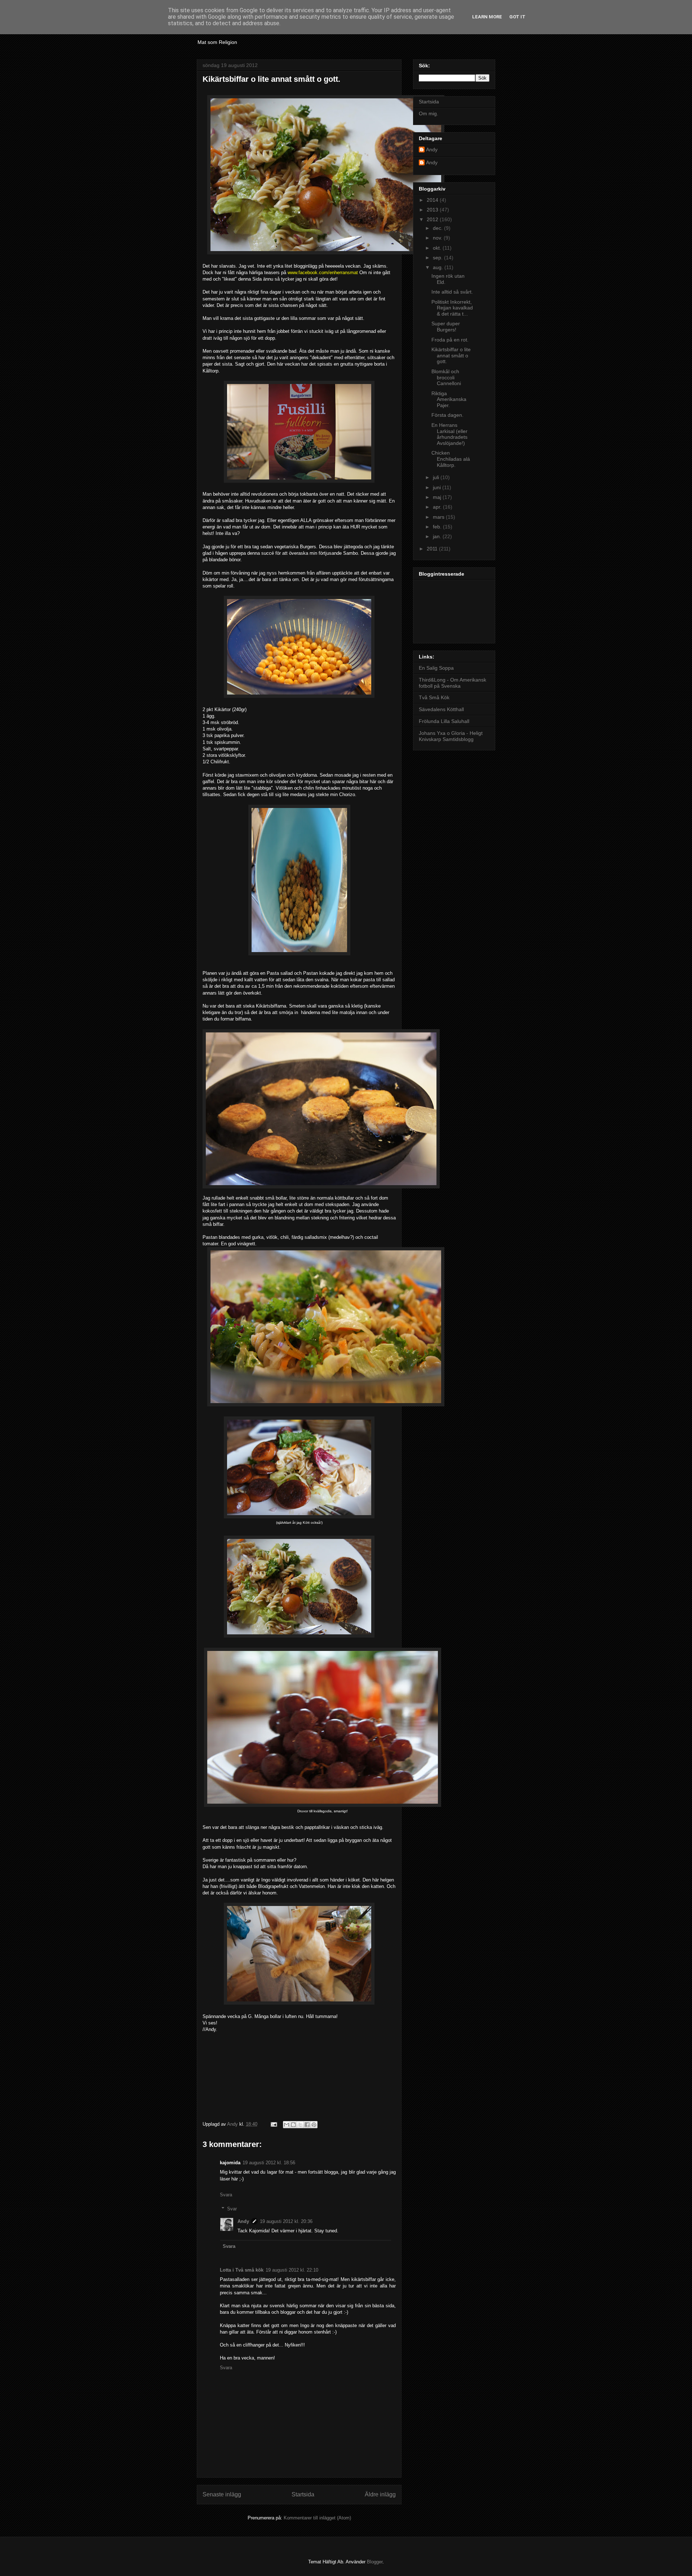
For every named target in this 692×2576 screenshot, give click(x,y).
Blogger (375, 2562)
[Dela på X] (300, 2125)
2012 (433, 219)
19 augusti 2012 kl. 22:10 (292, 2270)
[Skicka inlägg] (273, 2124)
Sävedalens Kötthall (441, 709)
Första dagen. (447, 415)
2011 (433, 549)
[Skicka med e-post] (287, 2125)
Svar (232, 2209)
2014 (433, 200)
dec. (438, 228)
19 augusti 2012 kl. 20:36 (286, 2221)
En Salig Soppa (436, 668)
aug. (439, 267)
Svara (226, 2195)
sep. (438, 258)
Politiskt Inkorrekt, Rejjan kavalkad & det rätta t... (452, 308)
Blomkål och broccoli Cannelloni (446, 378)
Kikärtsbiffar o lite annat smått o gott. (451, 356)
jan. (438, 536)
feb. (438, 527)
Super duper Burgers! (446, 327)
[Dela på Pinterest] (314, 2125)
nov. (438, 238)
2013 (433, 210)
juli (437, 477)
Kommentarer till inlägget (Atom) (317, 2518)
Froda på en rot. (450, 340)
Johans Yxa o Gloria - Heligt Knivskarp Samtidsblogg (451, 736)
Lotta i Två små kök (242, 2270)
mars (439, 517)
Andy (243, 2221)
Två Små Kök (434, 697)
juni (438, 487)
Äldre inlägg (380, 2494)
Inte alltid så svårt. (452, 292)
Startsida (303, 2494)
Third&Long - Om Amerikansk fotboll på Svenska (453, 683)
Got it (517, 17)
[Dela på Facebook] (307, 2125)
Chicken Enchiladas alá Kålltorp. (451, 459)
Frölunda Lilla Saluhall (444, 721)
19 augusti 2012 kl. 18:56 (269, 2163)
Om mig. (429, 113)
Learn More (487, 17)
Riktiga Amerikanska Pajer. (449, 399)
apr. (438, 507)
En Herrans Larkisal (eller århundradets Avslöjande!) (449, 434)
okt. (438, 248)
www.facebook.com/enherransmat (323, 273)
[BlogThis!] (293, 2125)
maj (438, 497)
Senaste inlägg (222, 2494)
